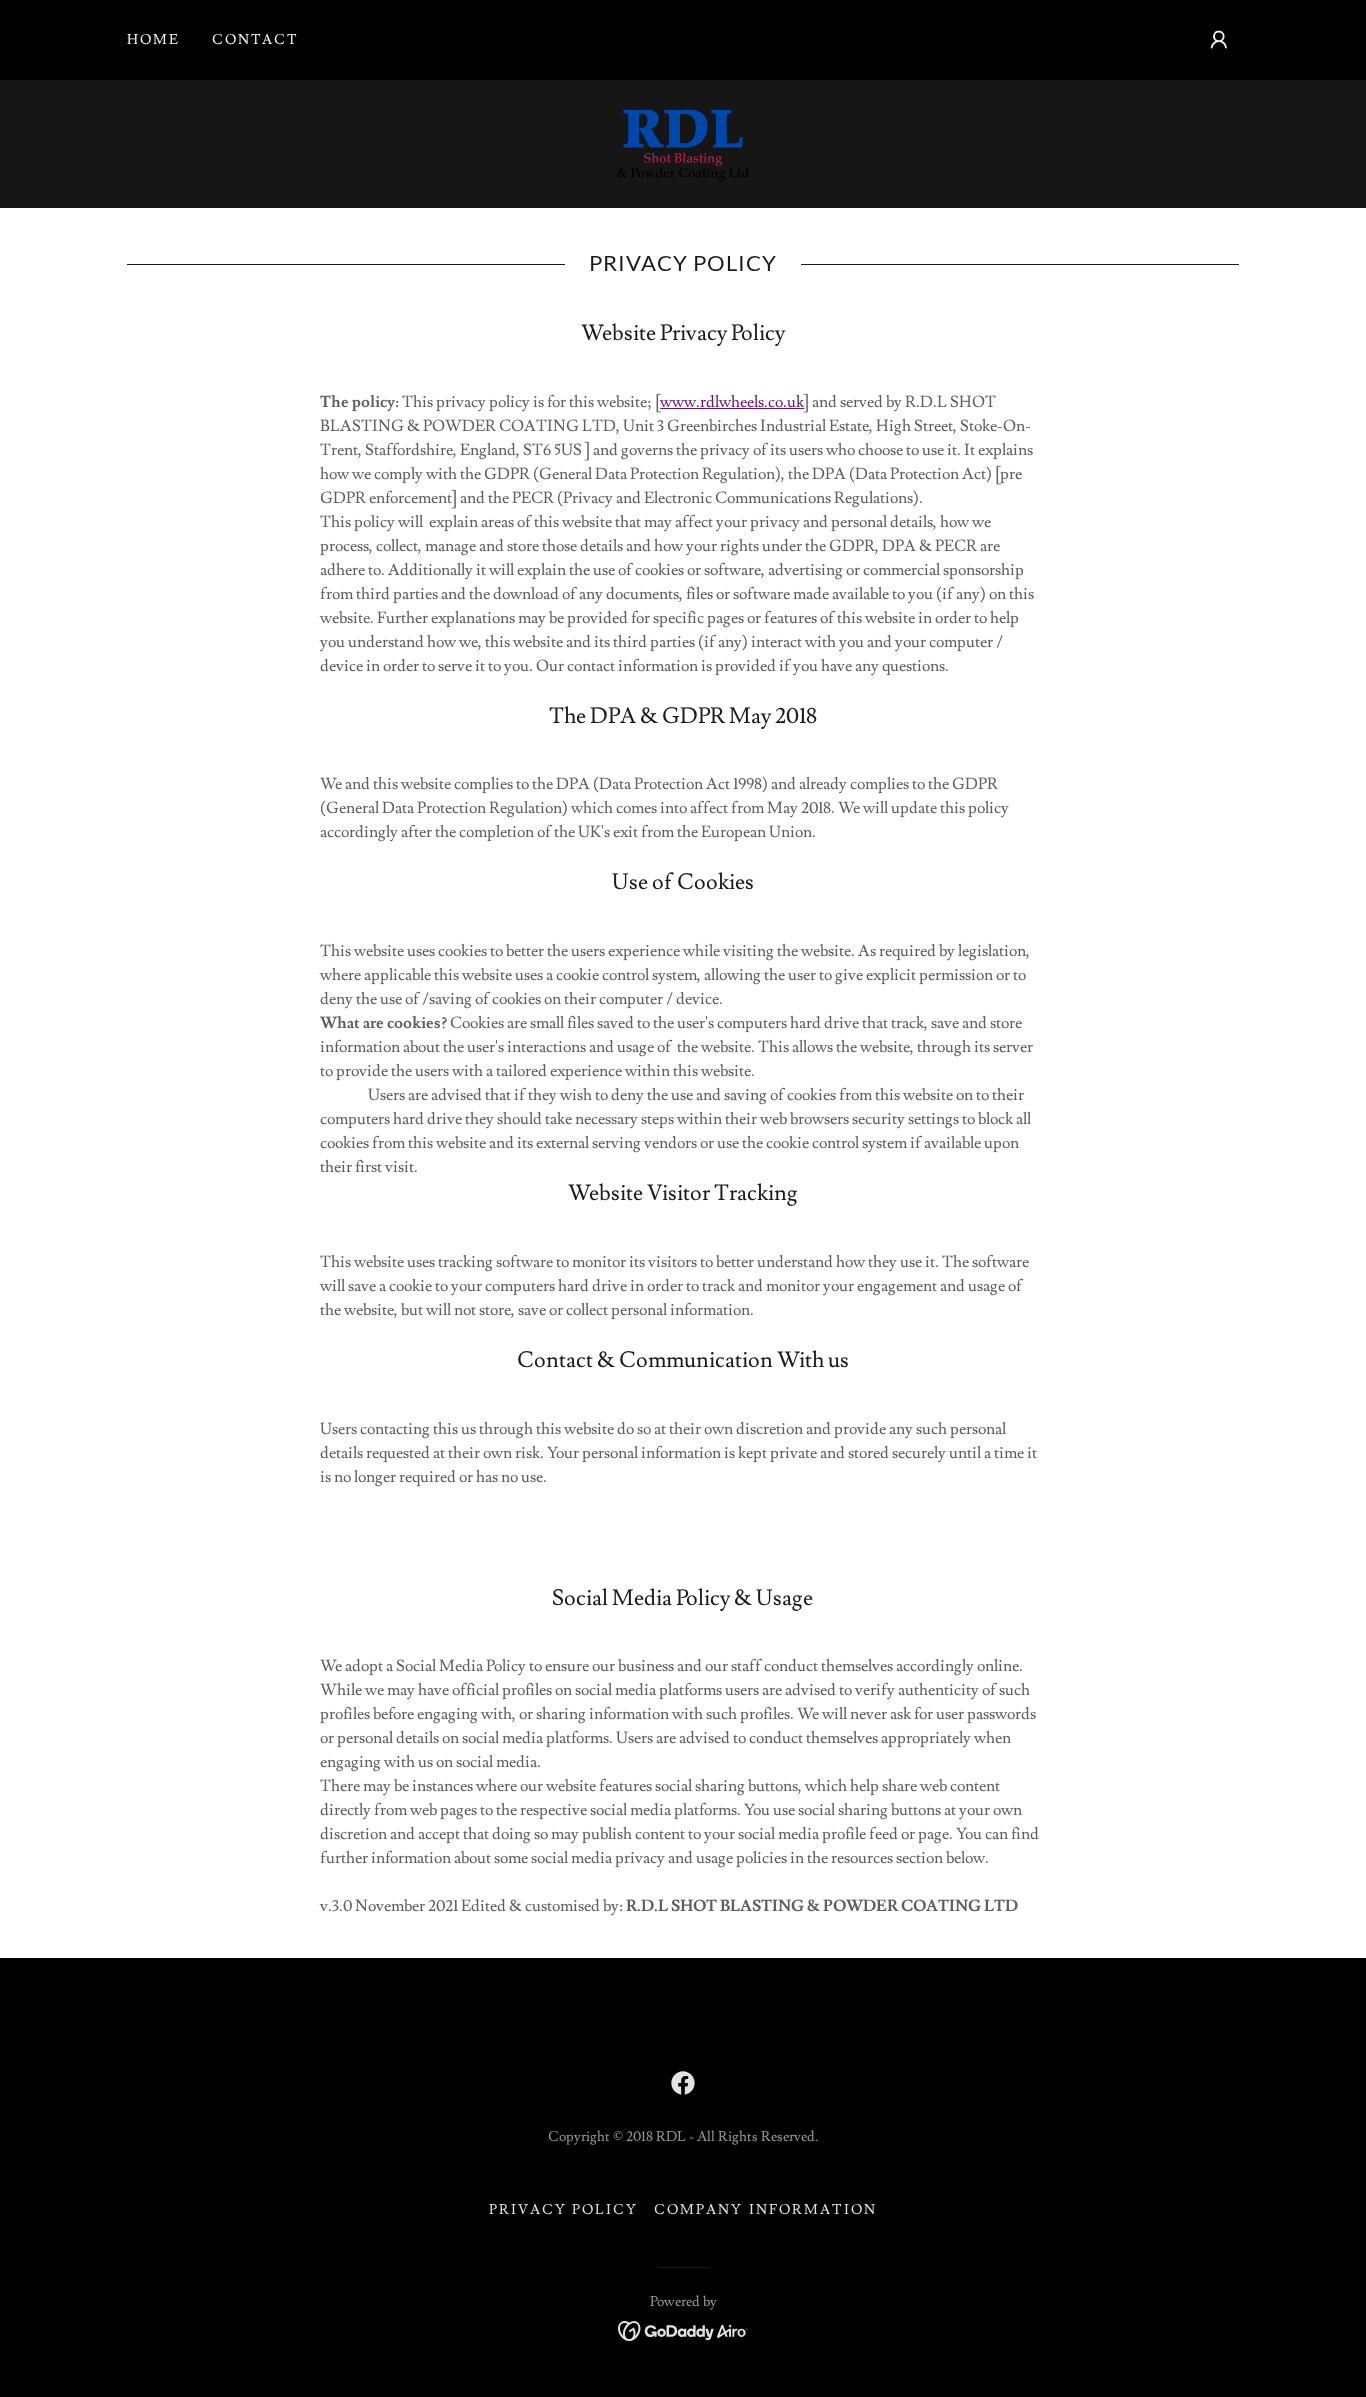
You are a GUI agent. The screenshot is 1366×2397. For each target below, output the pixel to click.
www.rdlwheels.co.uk (732, 402)
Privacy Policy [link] (563, 2210)
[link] (683, 140)
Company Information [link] (765, 2210)
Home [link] (153, 40)
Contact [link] (255, 40)
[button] (1219, 40)
